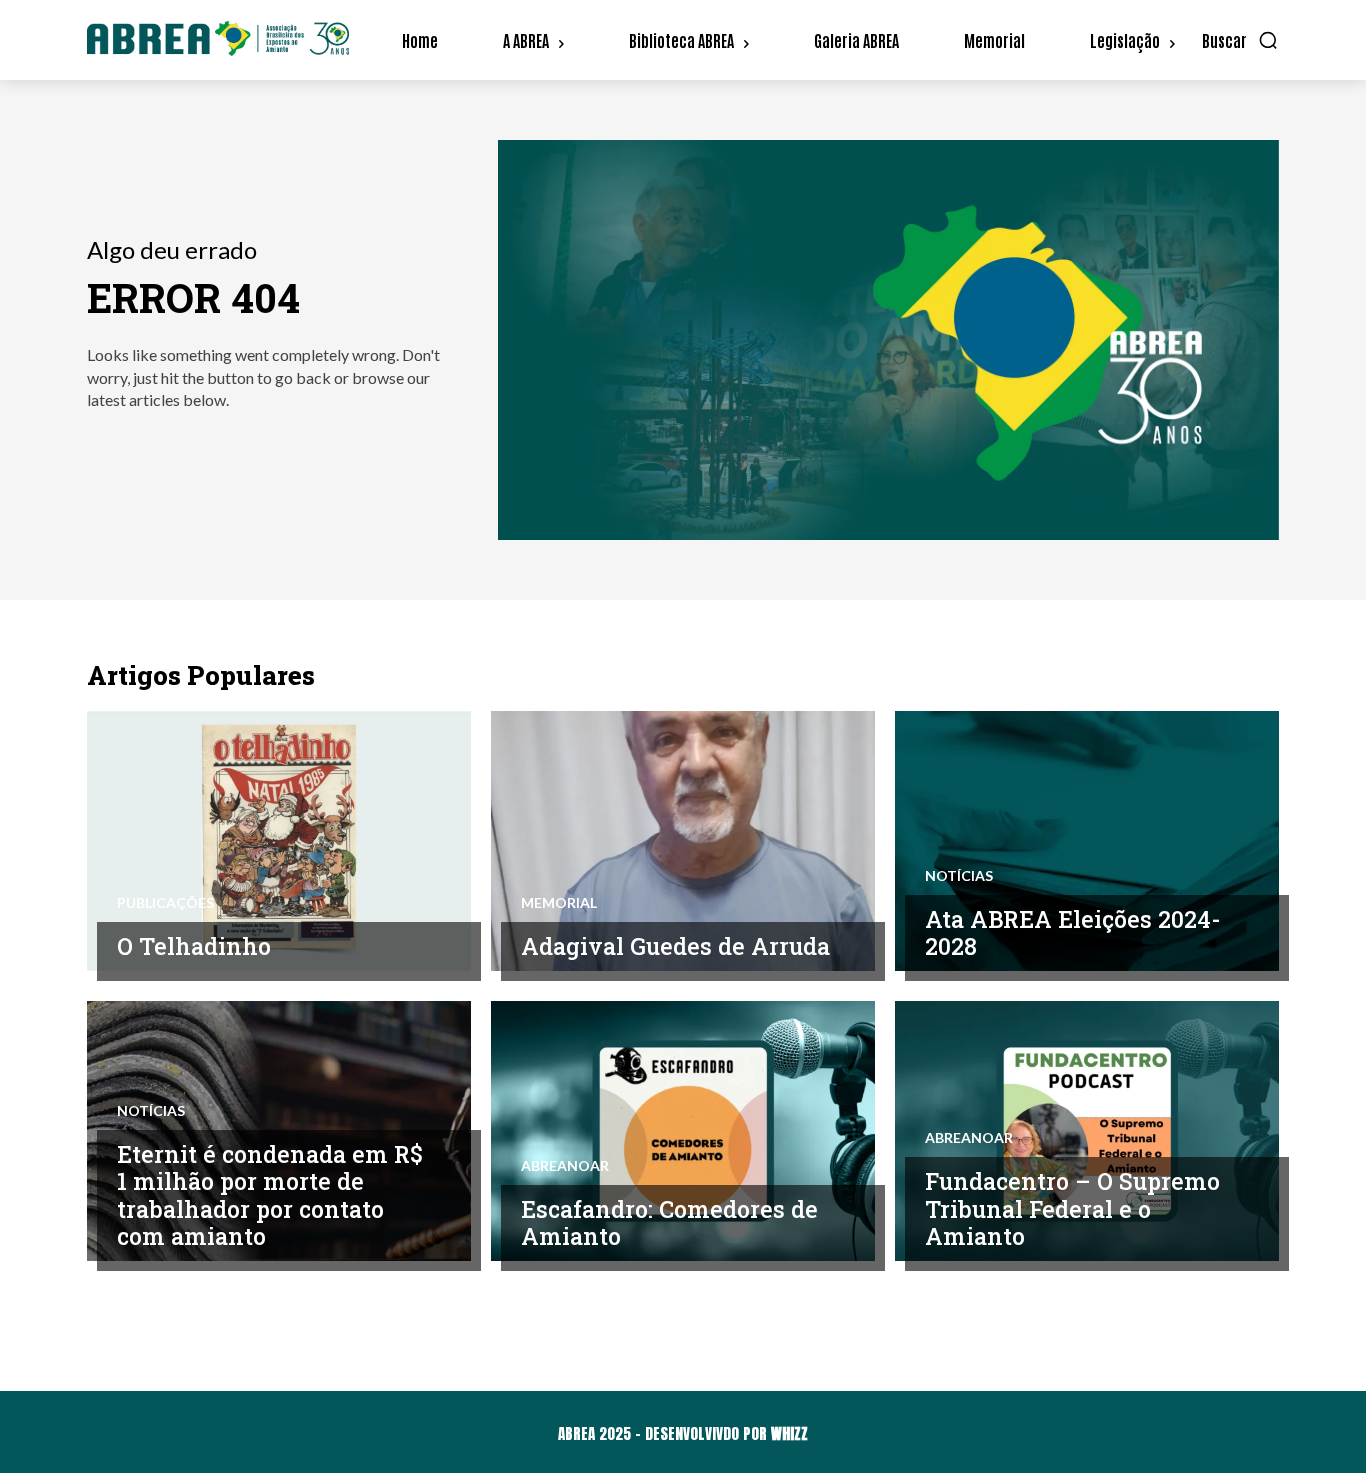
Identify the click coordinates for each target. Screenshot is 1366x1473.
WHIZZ (789, 1433)
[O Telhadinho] (279, 841)
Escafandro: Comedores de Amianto (669, 1223)
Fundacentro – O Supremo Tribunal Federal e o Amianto (1072, 1208)
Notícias (959, 876)
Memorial (559, 903)
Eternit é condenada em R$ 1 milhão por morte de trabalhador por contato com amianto (270, 1195)
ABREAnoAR (565, 1166)
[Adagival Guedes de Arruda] (683, 841)
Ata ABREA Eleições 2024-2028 (1073, 933)
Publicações (165, 903)
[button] (1240, 40)
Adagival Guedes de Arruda (675, 946)
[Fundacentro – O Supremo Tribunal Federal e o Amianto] (1087, 1131)
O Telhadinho (194, 946)
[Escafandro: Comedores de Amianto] (683, 1131)
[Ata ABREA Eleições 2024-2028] (1087, 841)
